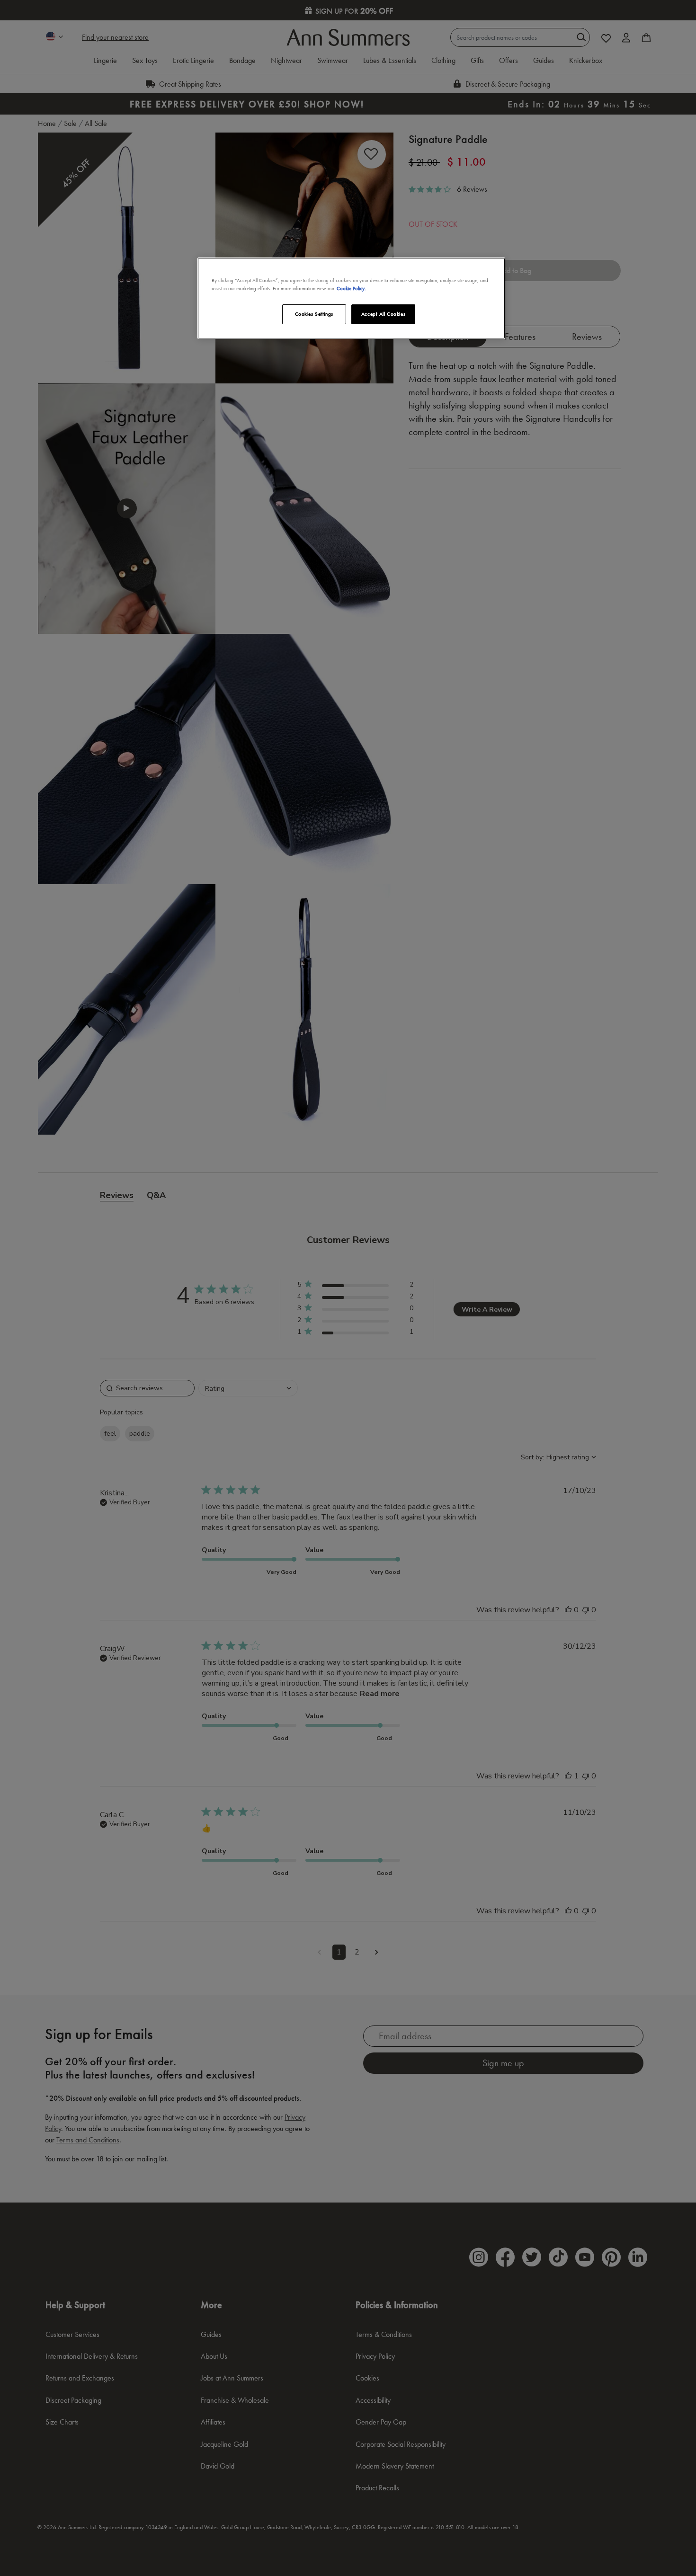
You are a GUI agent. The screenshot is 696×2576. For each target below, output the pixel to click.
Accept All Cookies (383, 314)
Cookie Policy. (351, 288)
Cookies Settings (314, 314)
